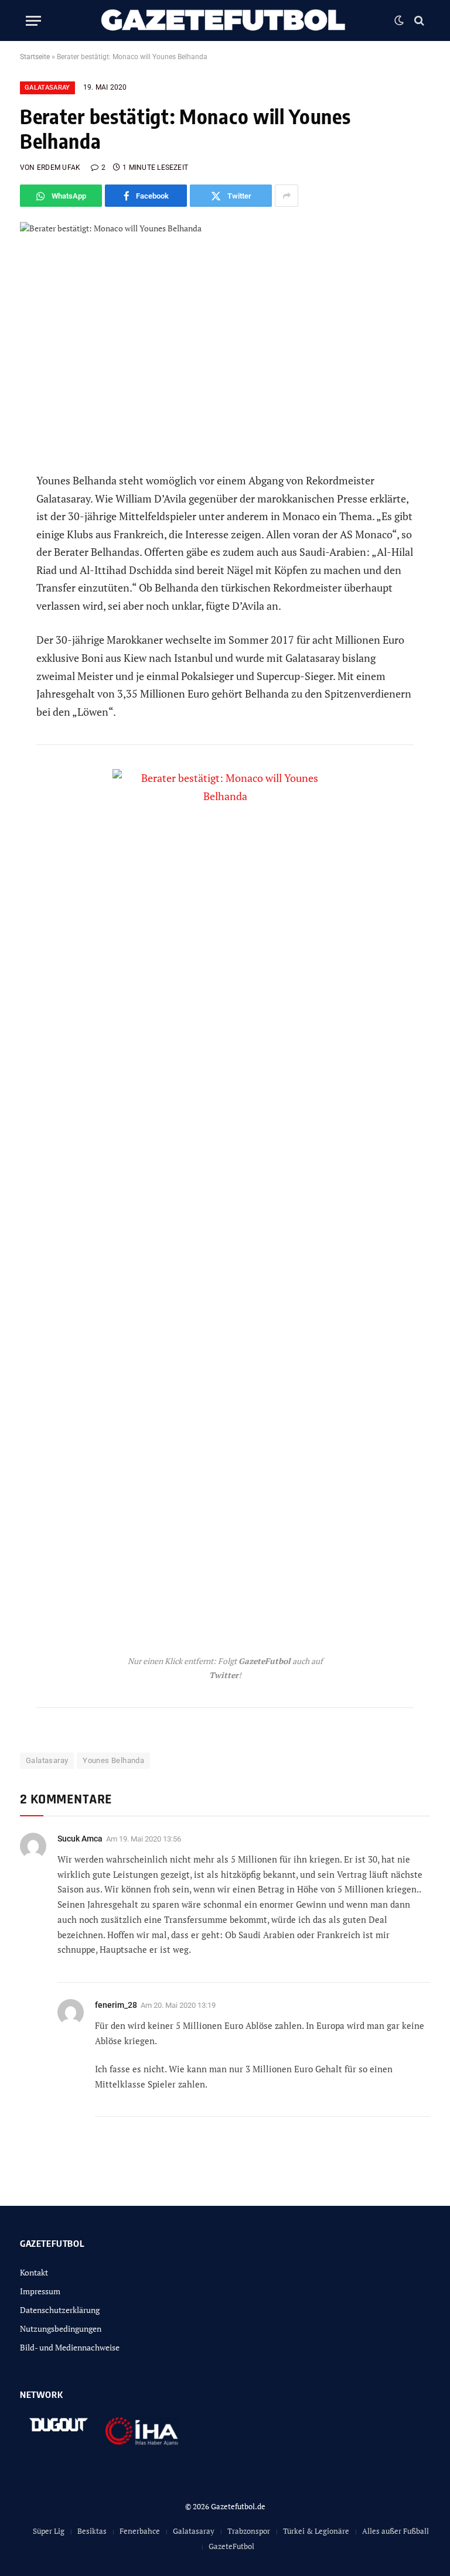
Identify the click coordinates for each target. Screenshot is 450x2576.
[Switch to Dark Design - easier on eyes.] (399, 21)
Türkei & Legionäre (316, 2531)
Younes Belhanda (113, 1760)
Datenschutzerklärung (60, 2310)
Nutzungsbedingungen (61, 2329)
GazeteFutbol (231, 2546)
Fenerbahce (140, 2531)
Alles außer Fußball (396, 2531)
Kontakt (34, 2272)
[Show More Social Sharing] (287, 196)
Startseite (35, 57)
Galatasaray (47, 88)
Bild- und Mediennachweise (70, 2347)
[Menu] (33, 21)
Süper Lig (49, 2531)
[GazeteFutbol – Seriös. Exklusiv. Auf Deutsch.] (225, 21)
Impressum (40, 2291)
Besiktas (92, 2531)
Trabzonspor (249, 2531)
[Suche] (418, 21)
